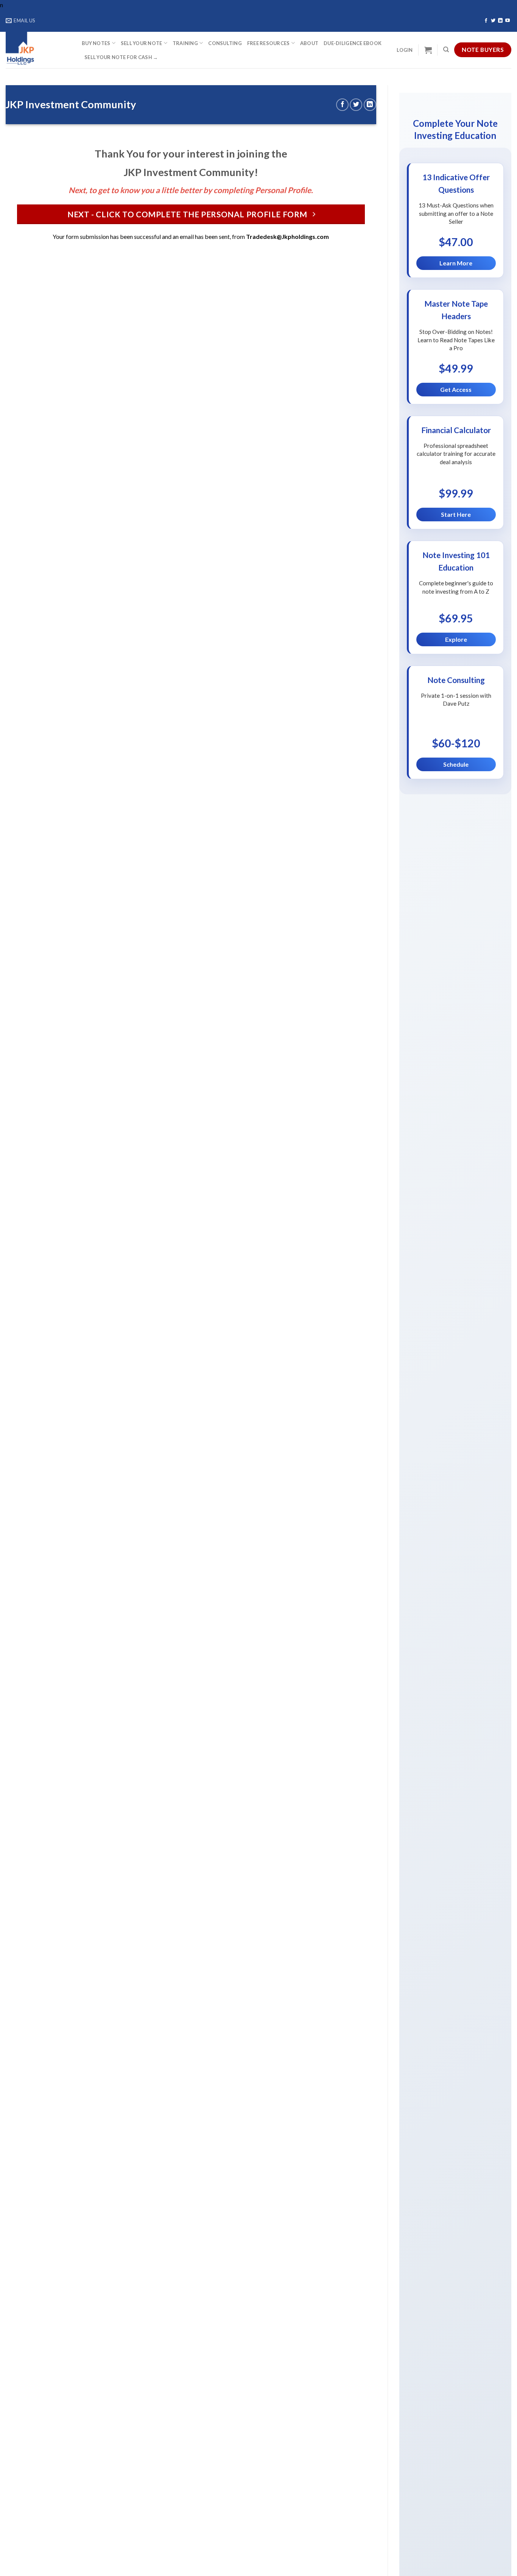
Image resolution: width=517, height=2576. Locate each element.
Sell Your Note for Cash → (121, 57)
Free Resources (269, 43)
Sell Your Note (142, 43)
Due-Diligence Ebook (353, 43)
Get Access (456, 389)
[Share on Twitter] (356, 105)
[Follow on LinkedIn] (500, 21)
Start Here (456, 514)
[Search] (446, 50)
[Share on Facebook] (342, 105)
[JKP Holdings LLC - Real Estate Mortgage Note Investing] (38, 50)
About (309, 43)
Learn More (456, 263)
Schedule (456, 764)
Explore (456, 639)
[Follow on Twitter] (493, 21)
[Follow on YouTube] (508, 21)
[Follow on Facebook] (486, 21)
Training (185, 43)
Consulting (225, 43)
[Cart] (428, 50)
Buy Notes (96, 43)
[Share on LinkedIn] (370, 105)
